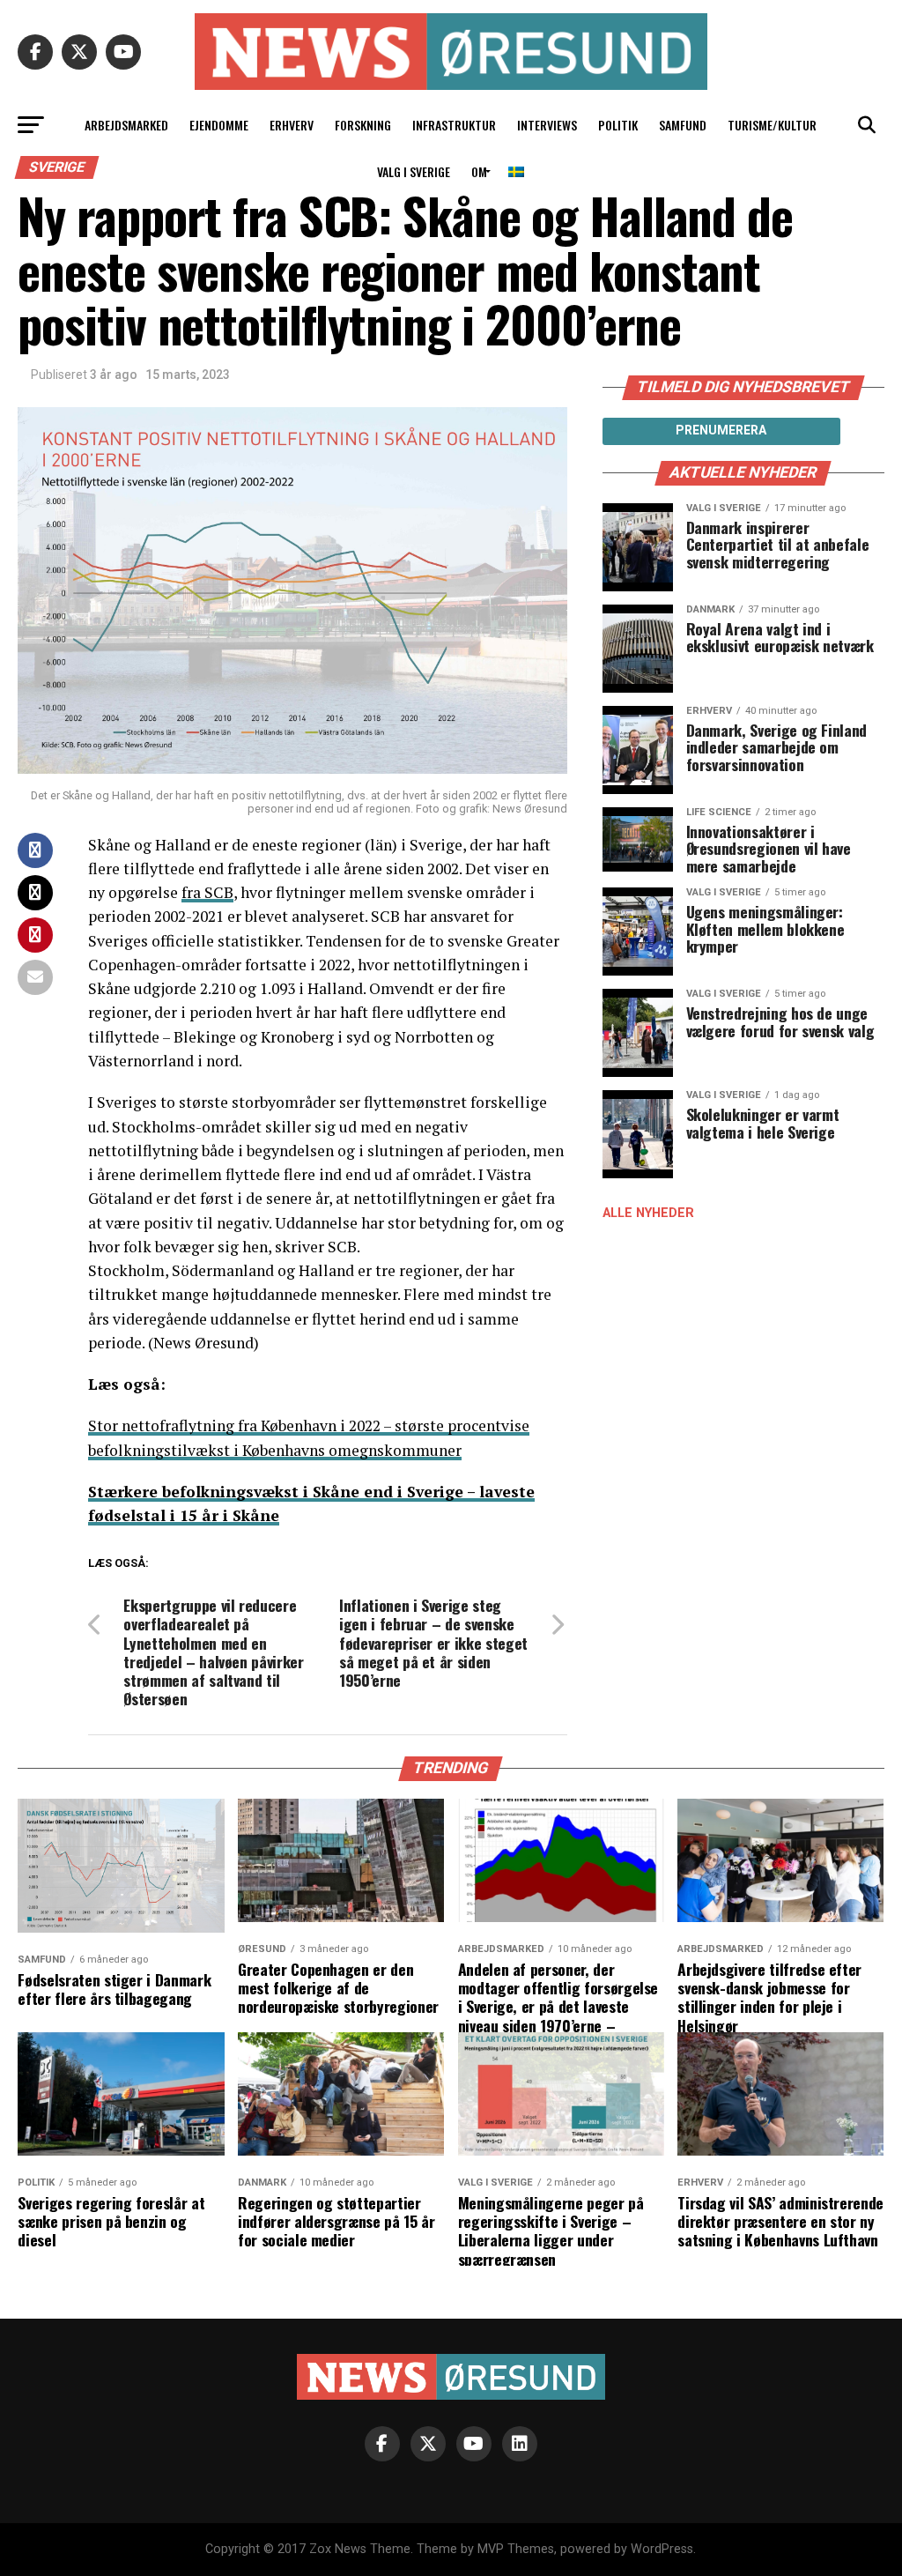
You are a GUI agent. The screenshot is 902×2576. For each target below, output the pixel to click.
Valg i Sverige (414, 171)
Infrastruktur (454, 125)
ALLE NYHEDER (648, 1213)
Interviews (547, 125)
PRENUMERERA (721, 430)
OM (479, 171)
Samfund (683, 125)
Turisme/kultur (772, 125)
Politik (618, 125)
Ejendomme (219, 125)
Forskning (363, 125)
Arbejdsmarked (126, 125)
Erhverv (292, 125)
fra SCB (207, 892)
